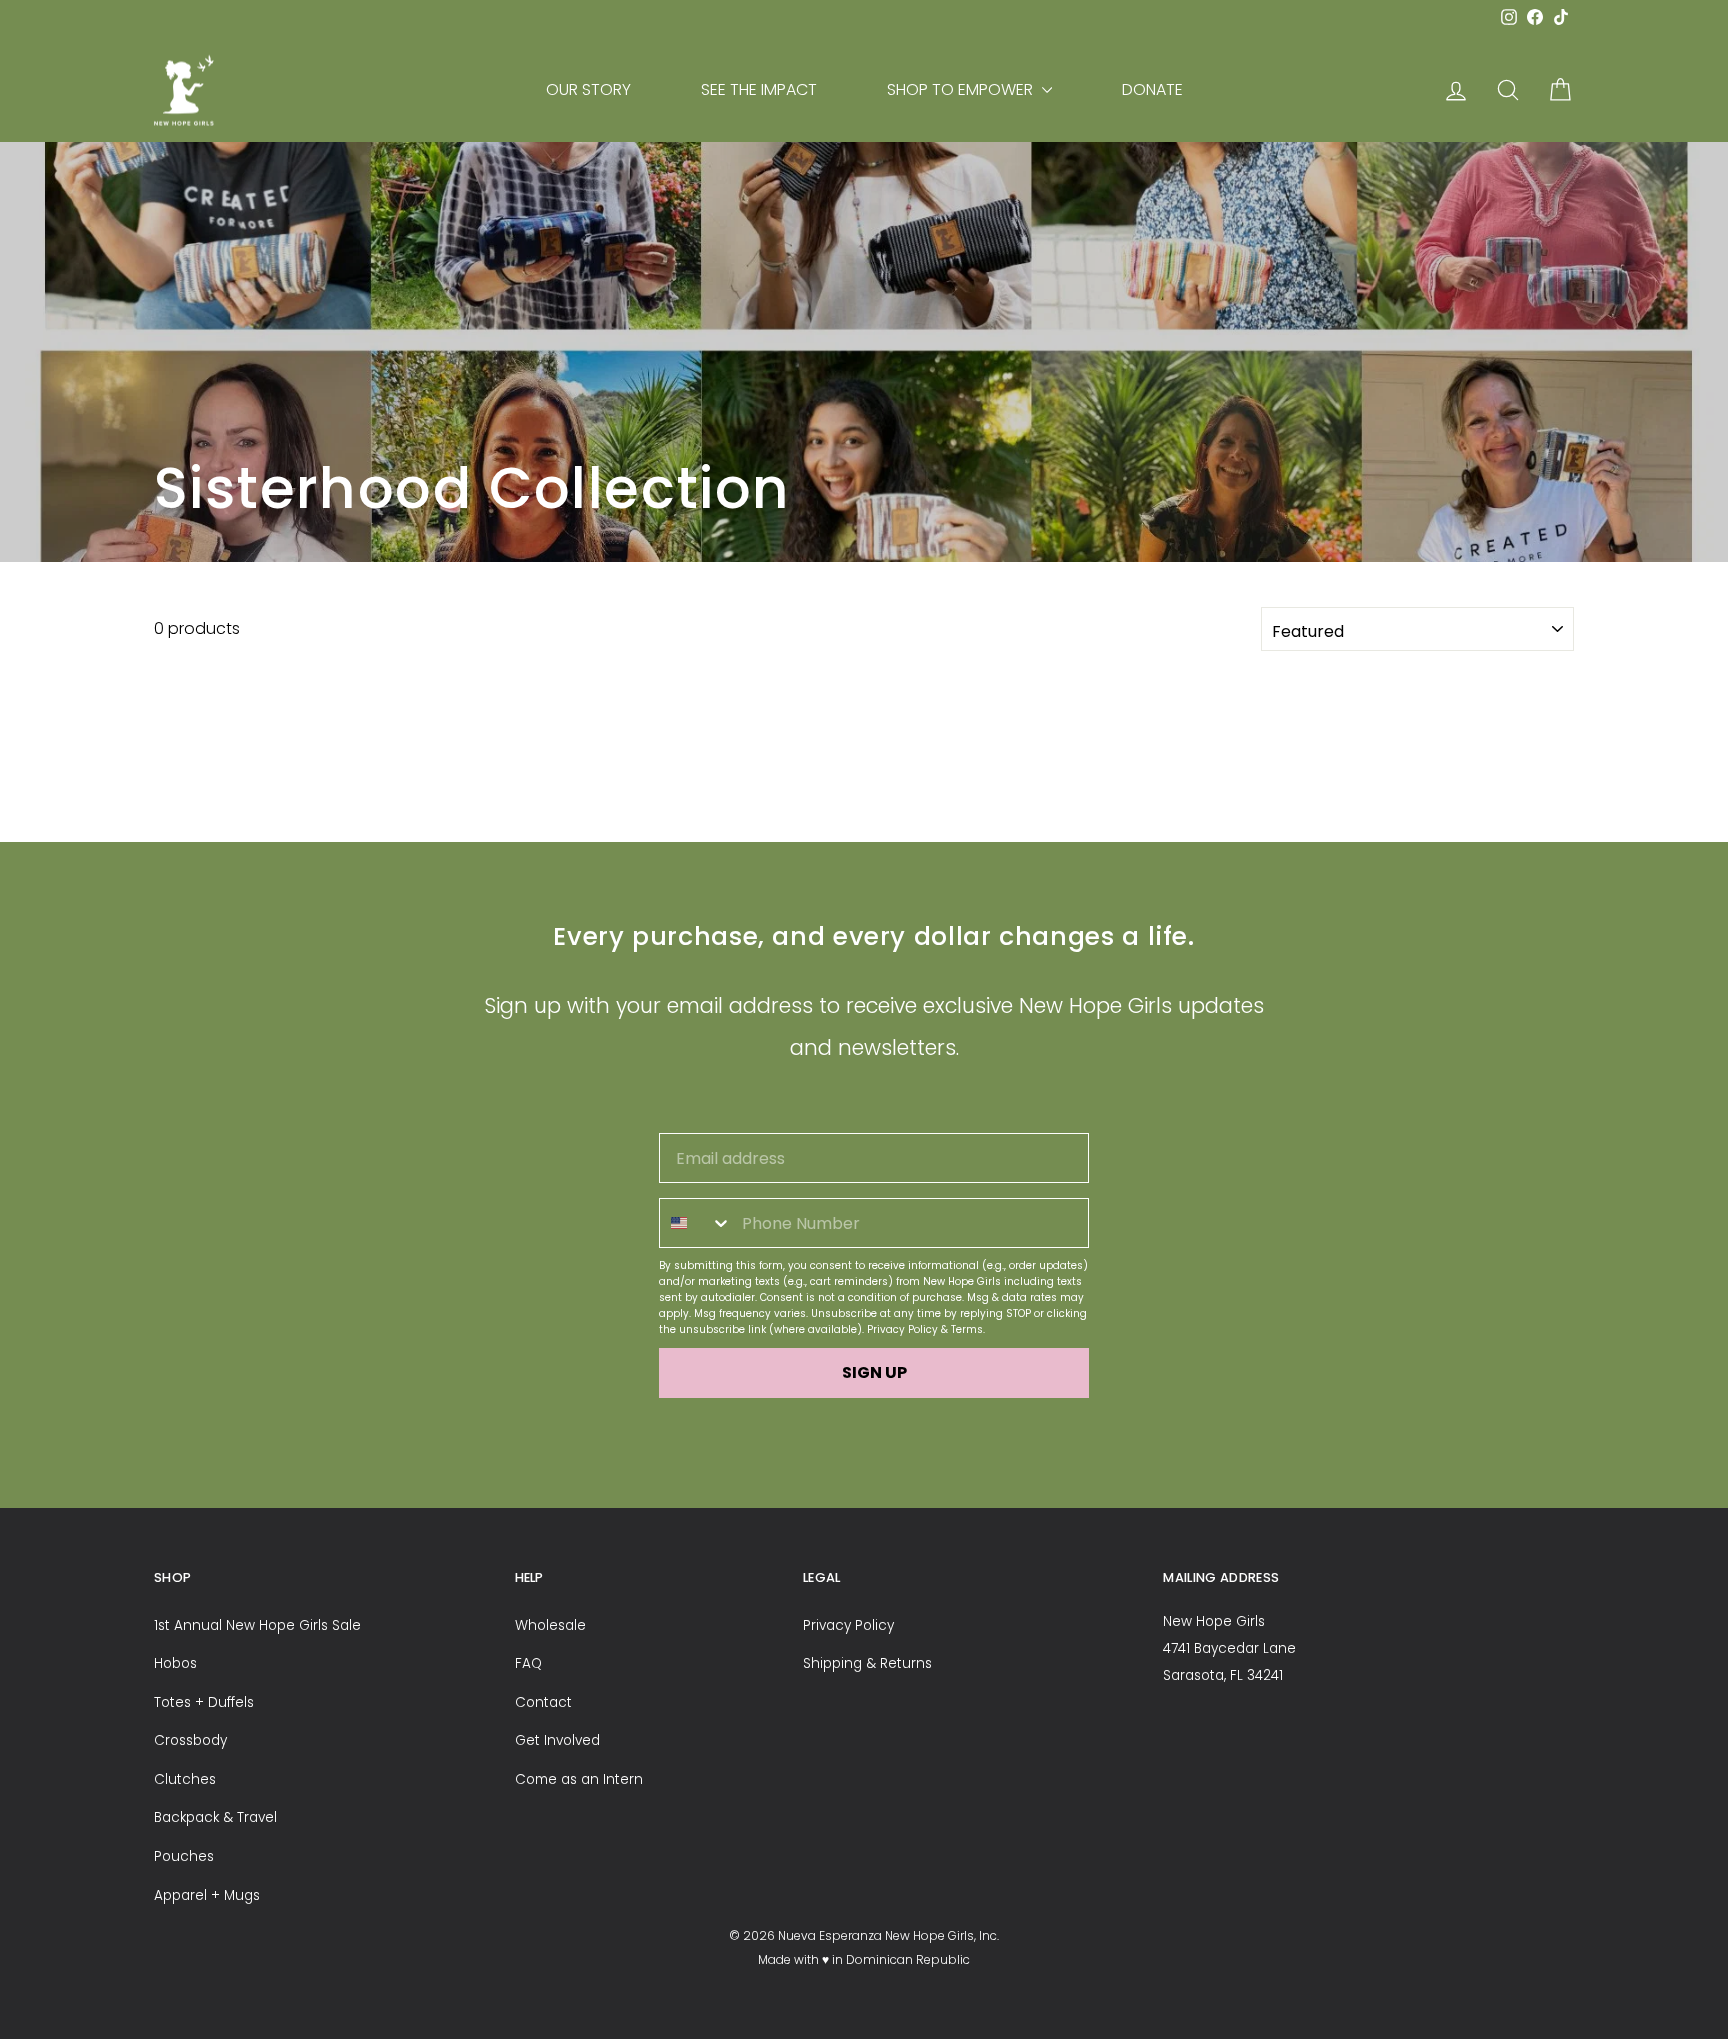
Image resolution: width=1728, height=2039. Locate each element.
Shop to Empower (962, 89)
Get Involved (557, 1740)
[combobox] (696, 1223)
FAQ (528, 1663)
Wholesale (550, 1625)
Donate (1152, 89)
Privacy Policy (902, 1329)
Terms (967, 1329)
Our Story (588, 89)
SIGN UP (874, 1372)
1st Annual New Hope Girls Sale (257, 1625)
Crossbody (190, 1740)
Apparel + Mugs (207, 1895)
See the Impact (759, 89)
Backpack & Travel (215, 1817)
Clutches (185, 1779)
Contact (543, 1702)
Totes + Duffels (204, 1702)
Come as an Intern (579, 1779)
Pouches (184, 1856)
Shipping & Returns (867, 1663)
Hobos (175, 1663)
